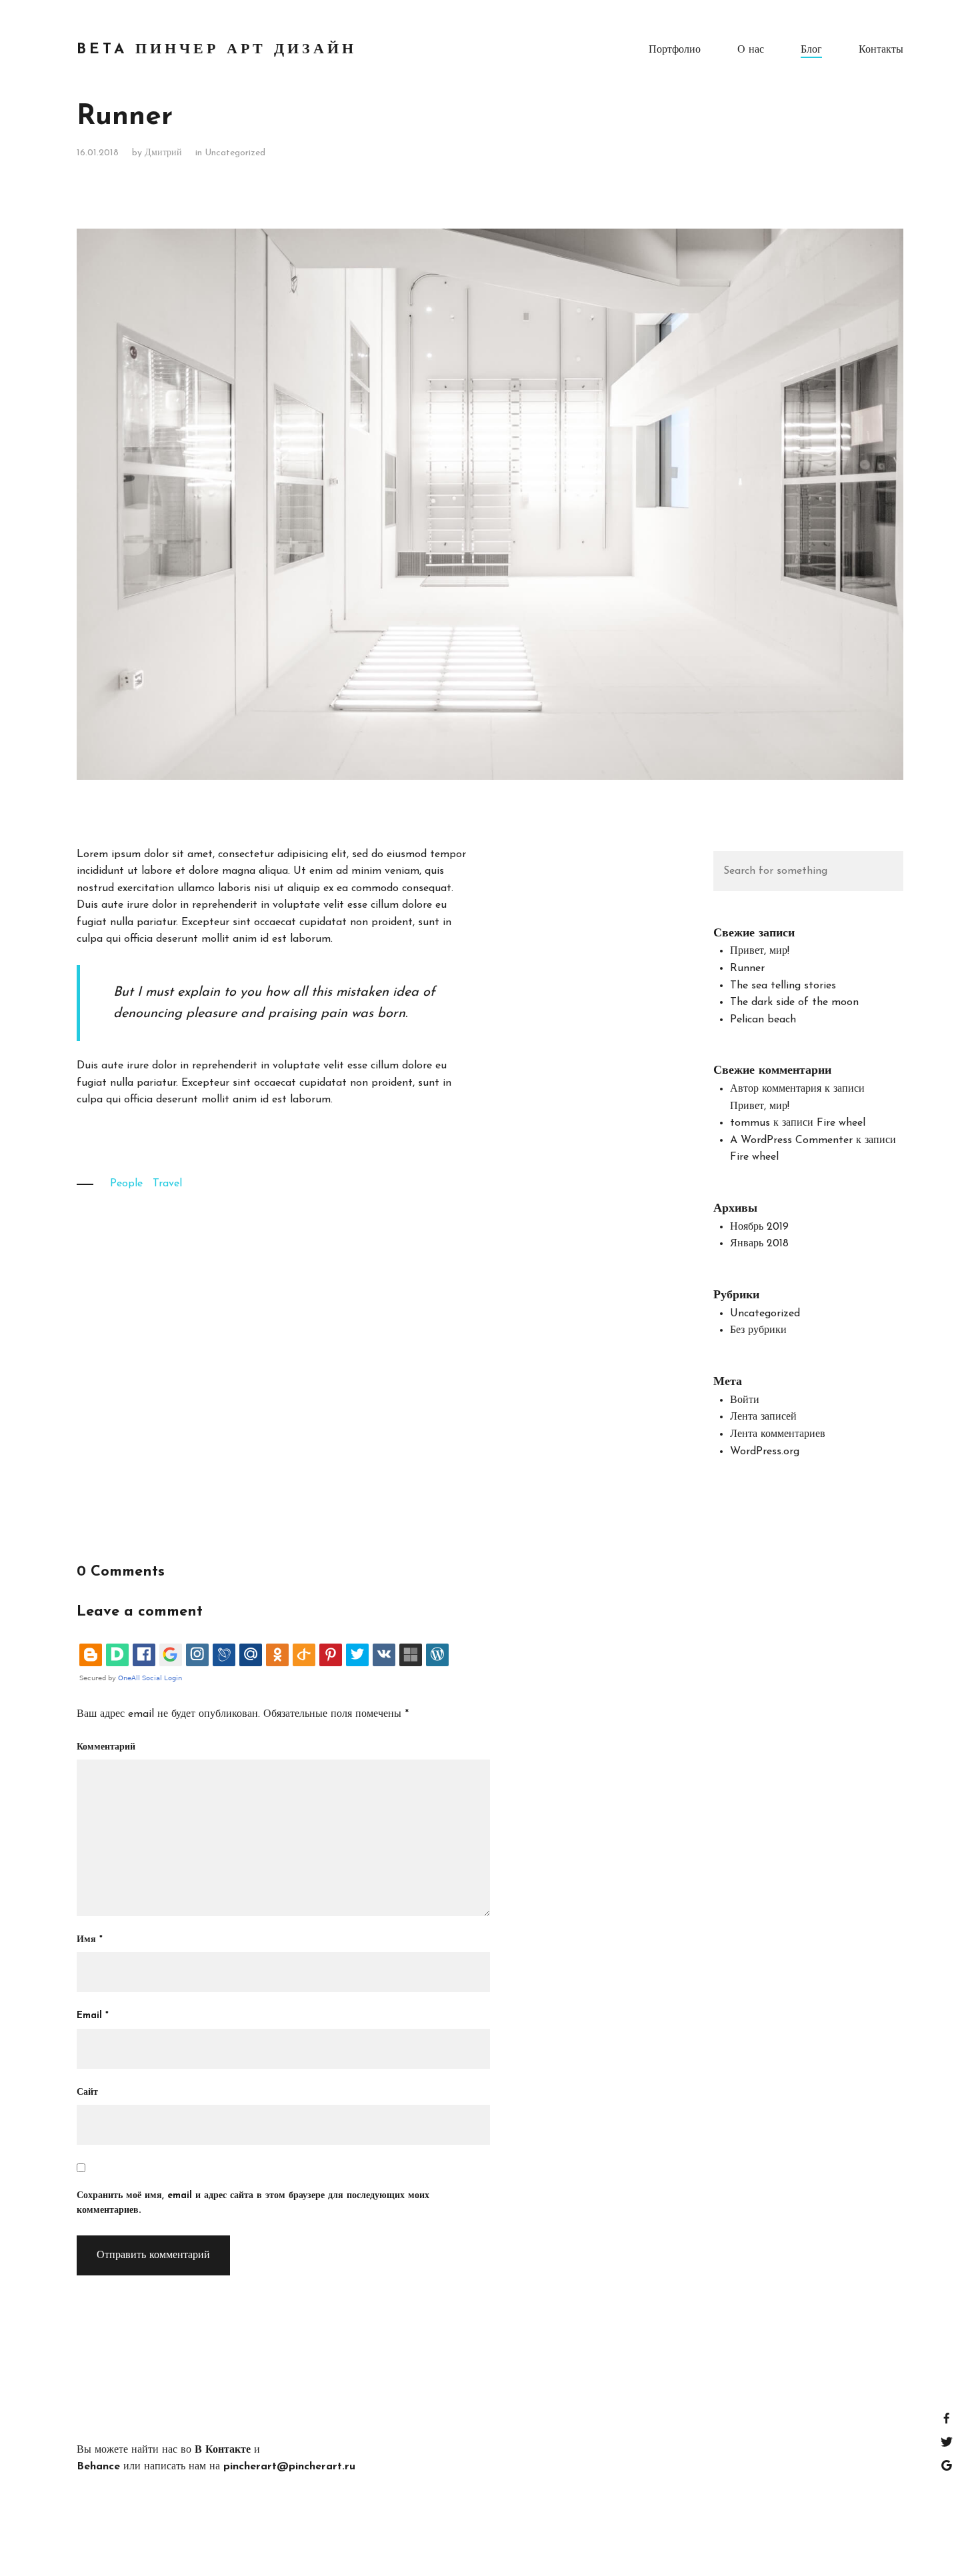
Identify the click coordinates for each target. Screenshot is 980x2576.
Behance (98, 2467)
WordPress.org (765, 1452)
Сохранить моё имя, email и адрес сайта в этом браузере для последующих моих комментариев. (253, 2203)
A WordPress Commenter (791, 1140)
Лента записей (763, 1417)
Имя (90, 1940)
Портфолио (675, 50)
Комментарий (106, 1747)
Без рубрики (758, 1330)
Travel (167, 1184)
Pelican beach (763, 1020)
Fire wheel (841, 1123)
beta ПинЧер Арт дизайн (217, 50)
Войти (745, 1400)
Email (93, 2016)
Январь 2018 (759, 1244)
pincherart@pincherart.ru (289, 2467)
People (126, 1184)
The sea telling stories (783, 986)
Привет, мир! (760, 951)
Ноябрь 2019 (759, 1227)
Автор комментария (776, 1089)
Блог (811, 50)
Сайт (87, 2092)
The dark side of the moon (794, 1002)
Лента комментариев (778, 1434)
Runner (747, 968)
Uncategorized (235, 153)
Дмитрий (163, 153)
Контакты (881, 50)
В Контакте (223, 2450)
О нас (751, 50)
